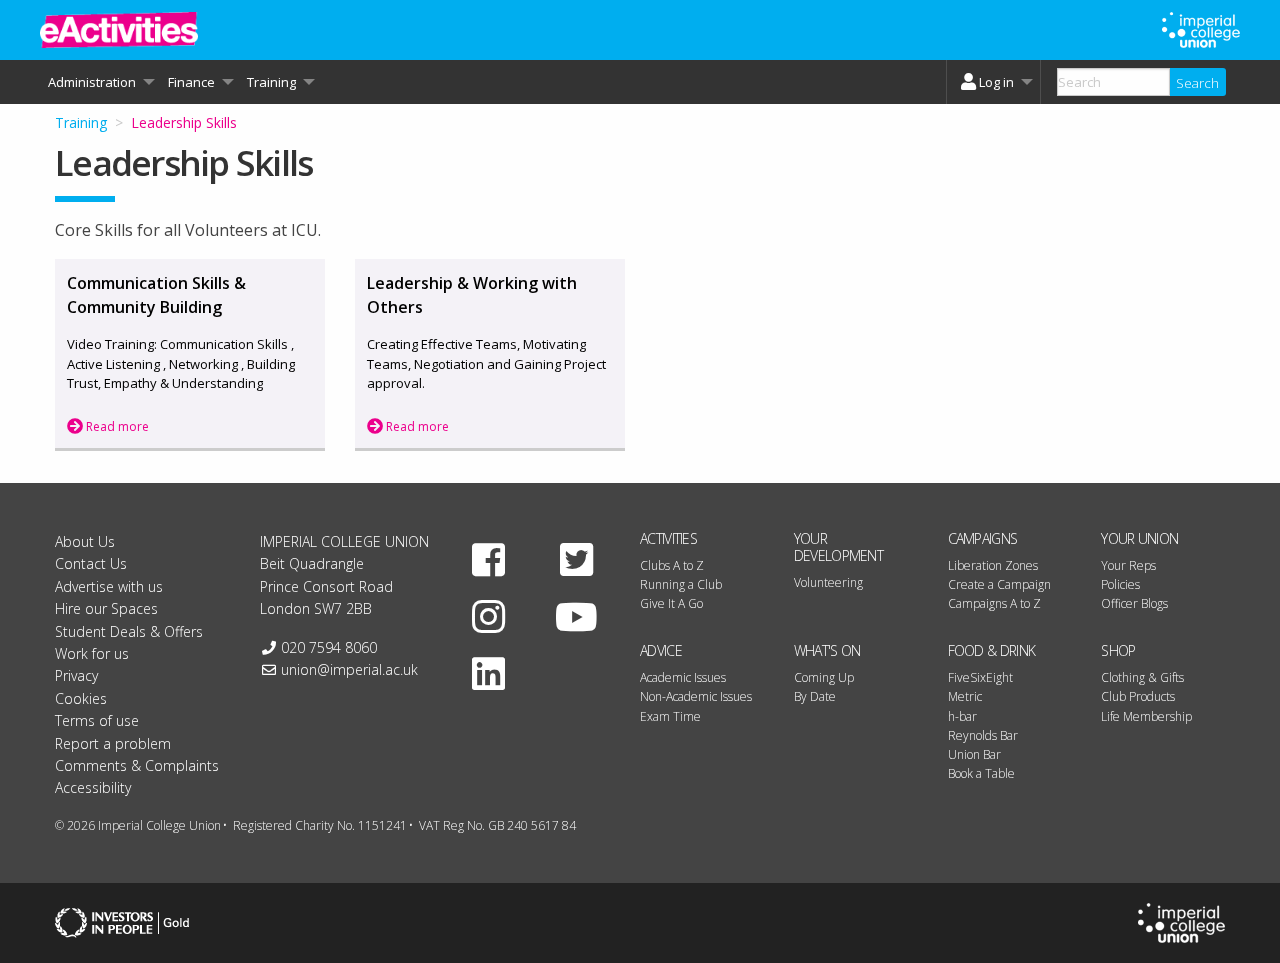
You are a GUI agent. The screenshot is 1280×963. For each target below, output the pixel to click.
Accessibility (93, 787)
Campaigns (983, 538)
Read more (116, 426)
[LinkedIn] (489, 673)
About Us (85, 541)
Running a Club (681, 584)
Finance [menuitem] (191, 82)
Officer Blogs (1134, 603)
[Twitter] (576, 559)
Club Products (1138, 696)
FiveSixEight (980, 677)
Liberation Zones (993, 565)
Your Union (1139, 538)
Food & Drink (992, 650)
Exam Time (670, 716)
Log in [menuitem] (996, 82)
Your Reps (1128, 565)
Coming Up (824, 677)
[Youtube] (576, 616)
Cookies (81, 698)
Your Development (838, 547)
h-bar (962, 716)
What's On (827, 650)
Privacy (76, 675)
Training (81, 122)
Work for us (92, 653)
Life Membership (1146, 716)
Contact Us (91, 563)
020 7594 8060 (329, 647)
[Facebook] (489, 559)
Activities (668, 538)
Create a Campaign (999, 584)
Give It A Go (671, 603)
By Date (815, 696)
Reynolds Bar (983, 735)
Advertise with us (109, 586)
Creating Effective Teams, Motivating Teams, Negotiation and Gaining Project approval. (486, 363)
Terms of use (97, 720)
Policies (1120, 584)
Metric (965, 696)
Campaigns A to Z (994, 603)
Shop (1118, 650)
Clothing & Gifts (1142, 677)
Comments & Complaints (137, 765)
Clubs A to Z (672, 565)
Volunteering (828, 582)
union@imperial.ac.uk (349, 669)
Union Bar (974, 754)
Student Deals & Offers (129, 631)
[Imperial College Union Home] (1181, 921)
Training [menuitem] (271, 82)
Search (1197, 83)
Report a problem (113, 743)
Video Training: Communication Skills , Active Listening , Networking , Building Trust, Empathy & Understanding (181, 363)
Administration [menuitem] (92, 82)
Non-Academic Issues (696, 696)
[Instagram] (489, 616)
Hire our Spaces (106, 608)
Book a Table (981, 773)
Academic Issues (683, 677)
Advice (661, 650)
